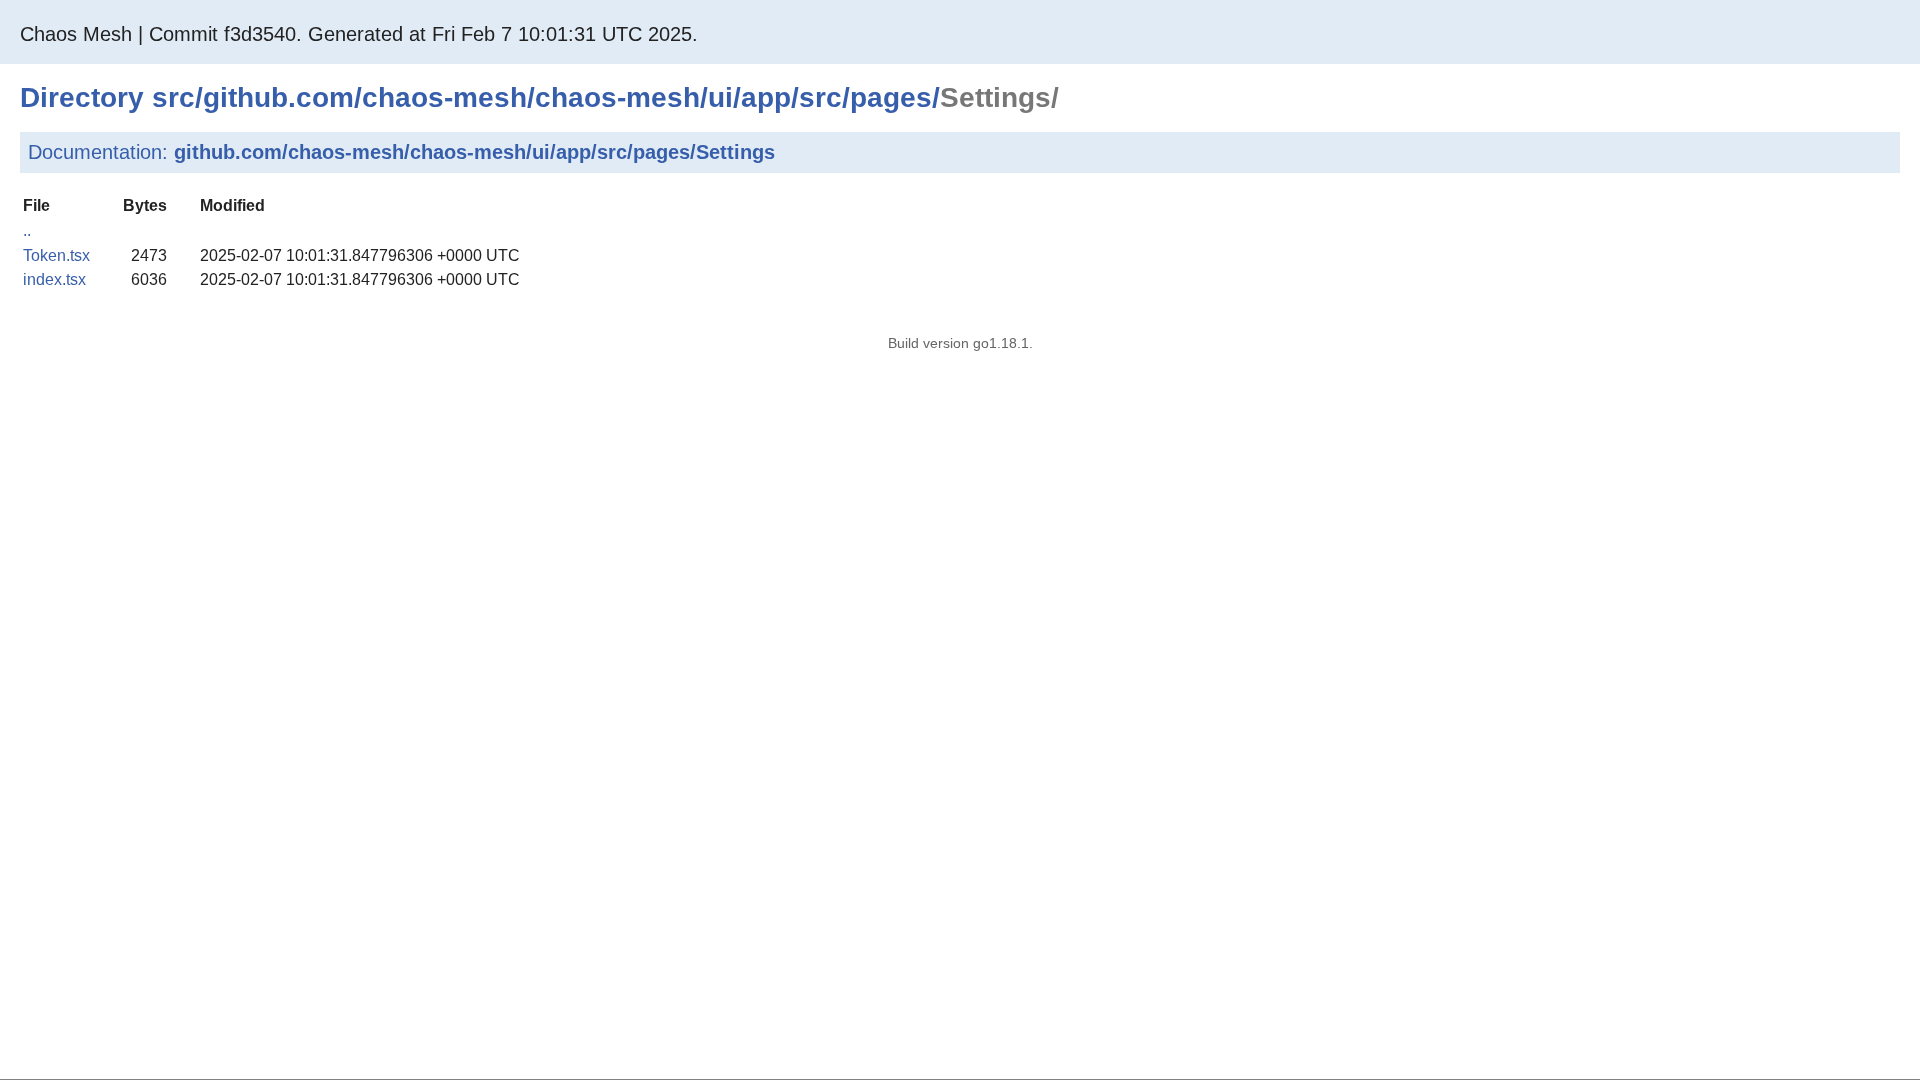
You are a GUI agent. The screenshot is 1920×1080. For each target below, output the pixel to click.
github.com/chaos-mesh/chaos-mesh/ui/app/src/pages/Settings (474, 152)
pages (891, 97)
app (766, 97)
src (173, 97)
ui (720, 97)
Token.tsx (56, 255)
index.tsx (54, 279)
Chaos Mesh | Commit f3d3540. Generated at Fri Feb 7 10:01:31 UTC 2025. (359, 34)
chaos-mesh (444, 97)
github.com (278, 97)
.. (27, 230)
